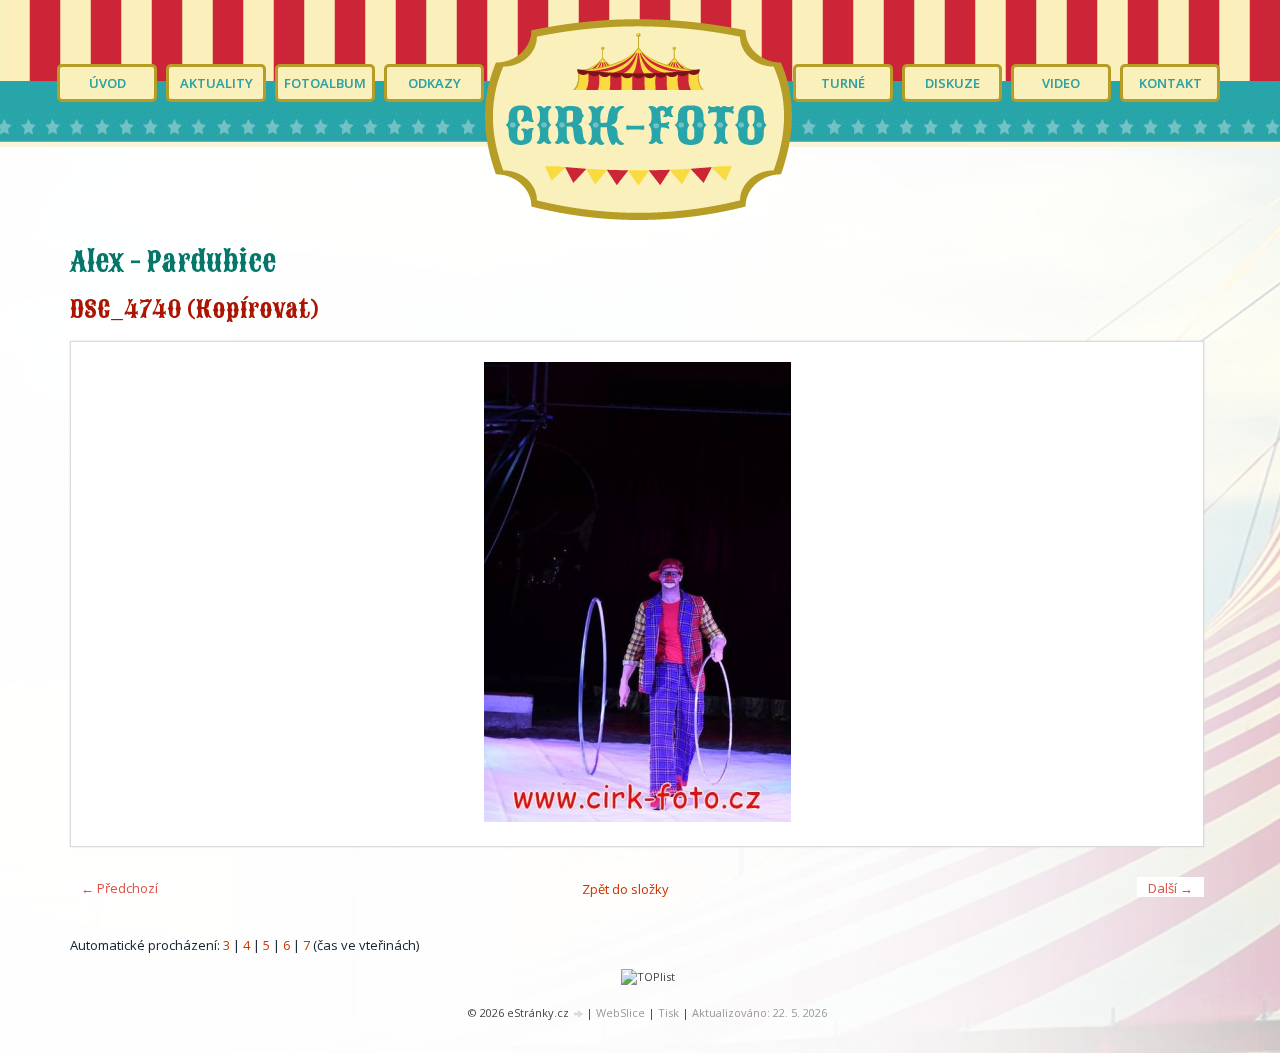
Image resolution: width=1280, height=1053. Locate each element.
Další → (1170, 888)
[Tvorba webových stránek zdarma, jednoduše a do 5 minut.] (579, 1013)
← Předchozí (119, 888)
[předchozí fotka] (103, 594)
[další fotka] (1170, 594)
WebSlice (620, 1012)
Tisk (668, 1012)
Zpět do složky (625, 889)
